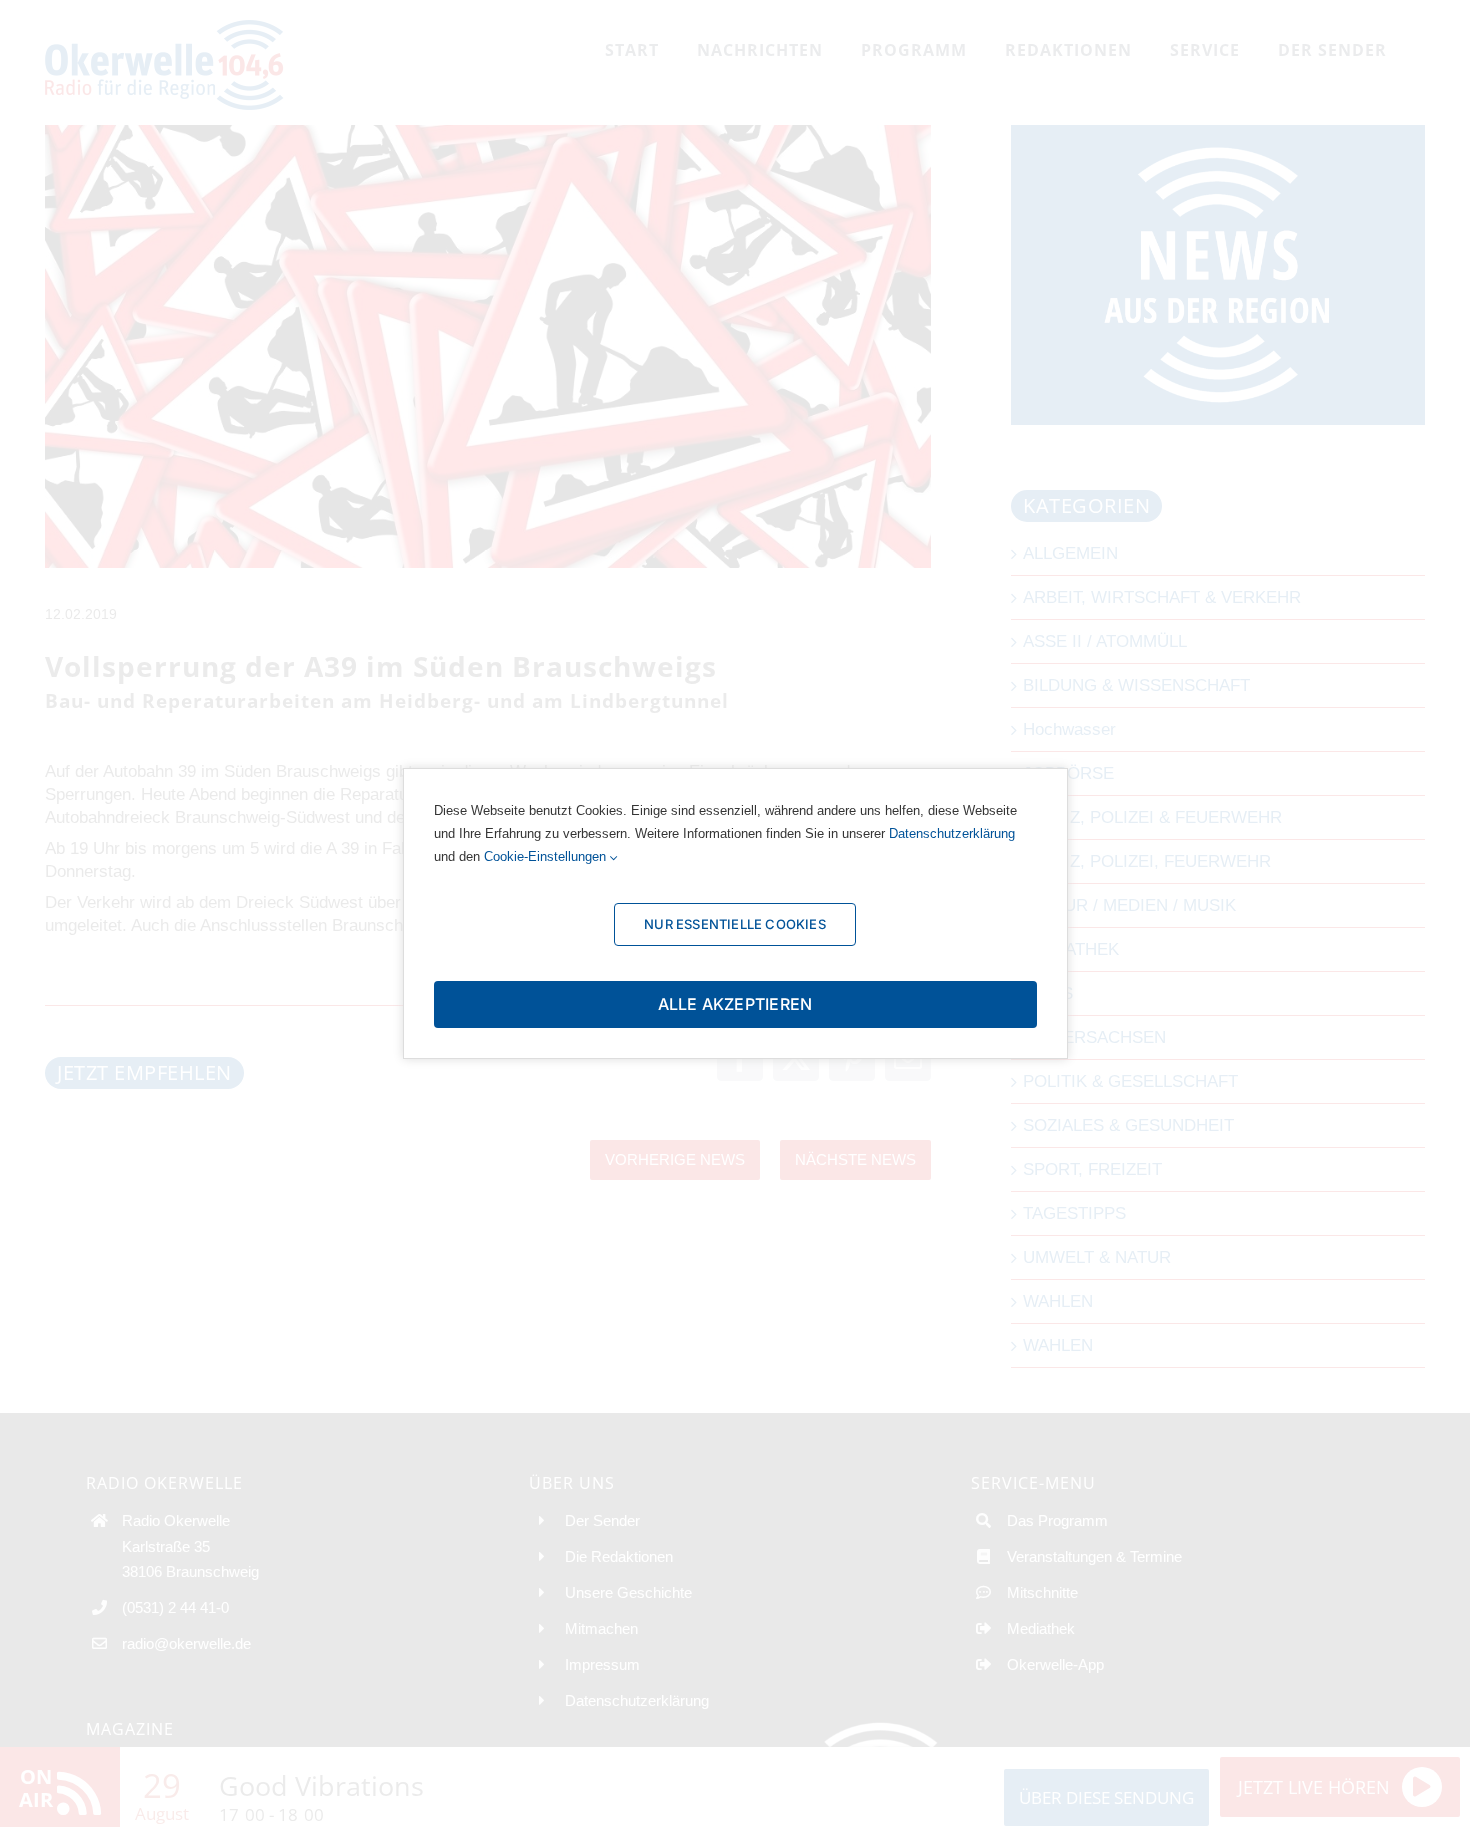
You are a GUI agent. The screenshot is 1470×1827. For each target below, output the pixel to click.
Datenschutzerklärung (952, 833)
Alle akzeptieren (735, 1004)
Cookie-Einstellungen (547, 856)
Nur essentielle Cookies (735, 924)
